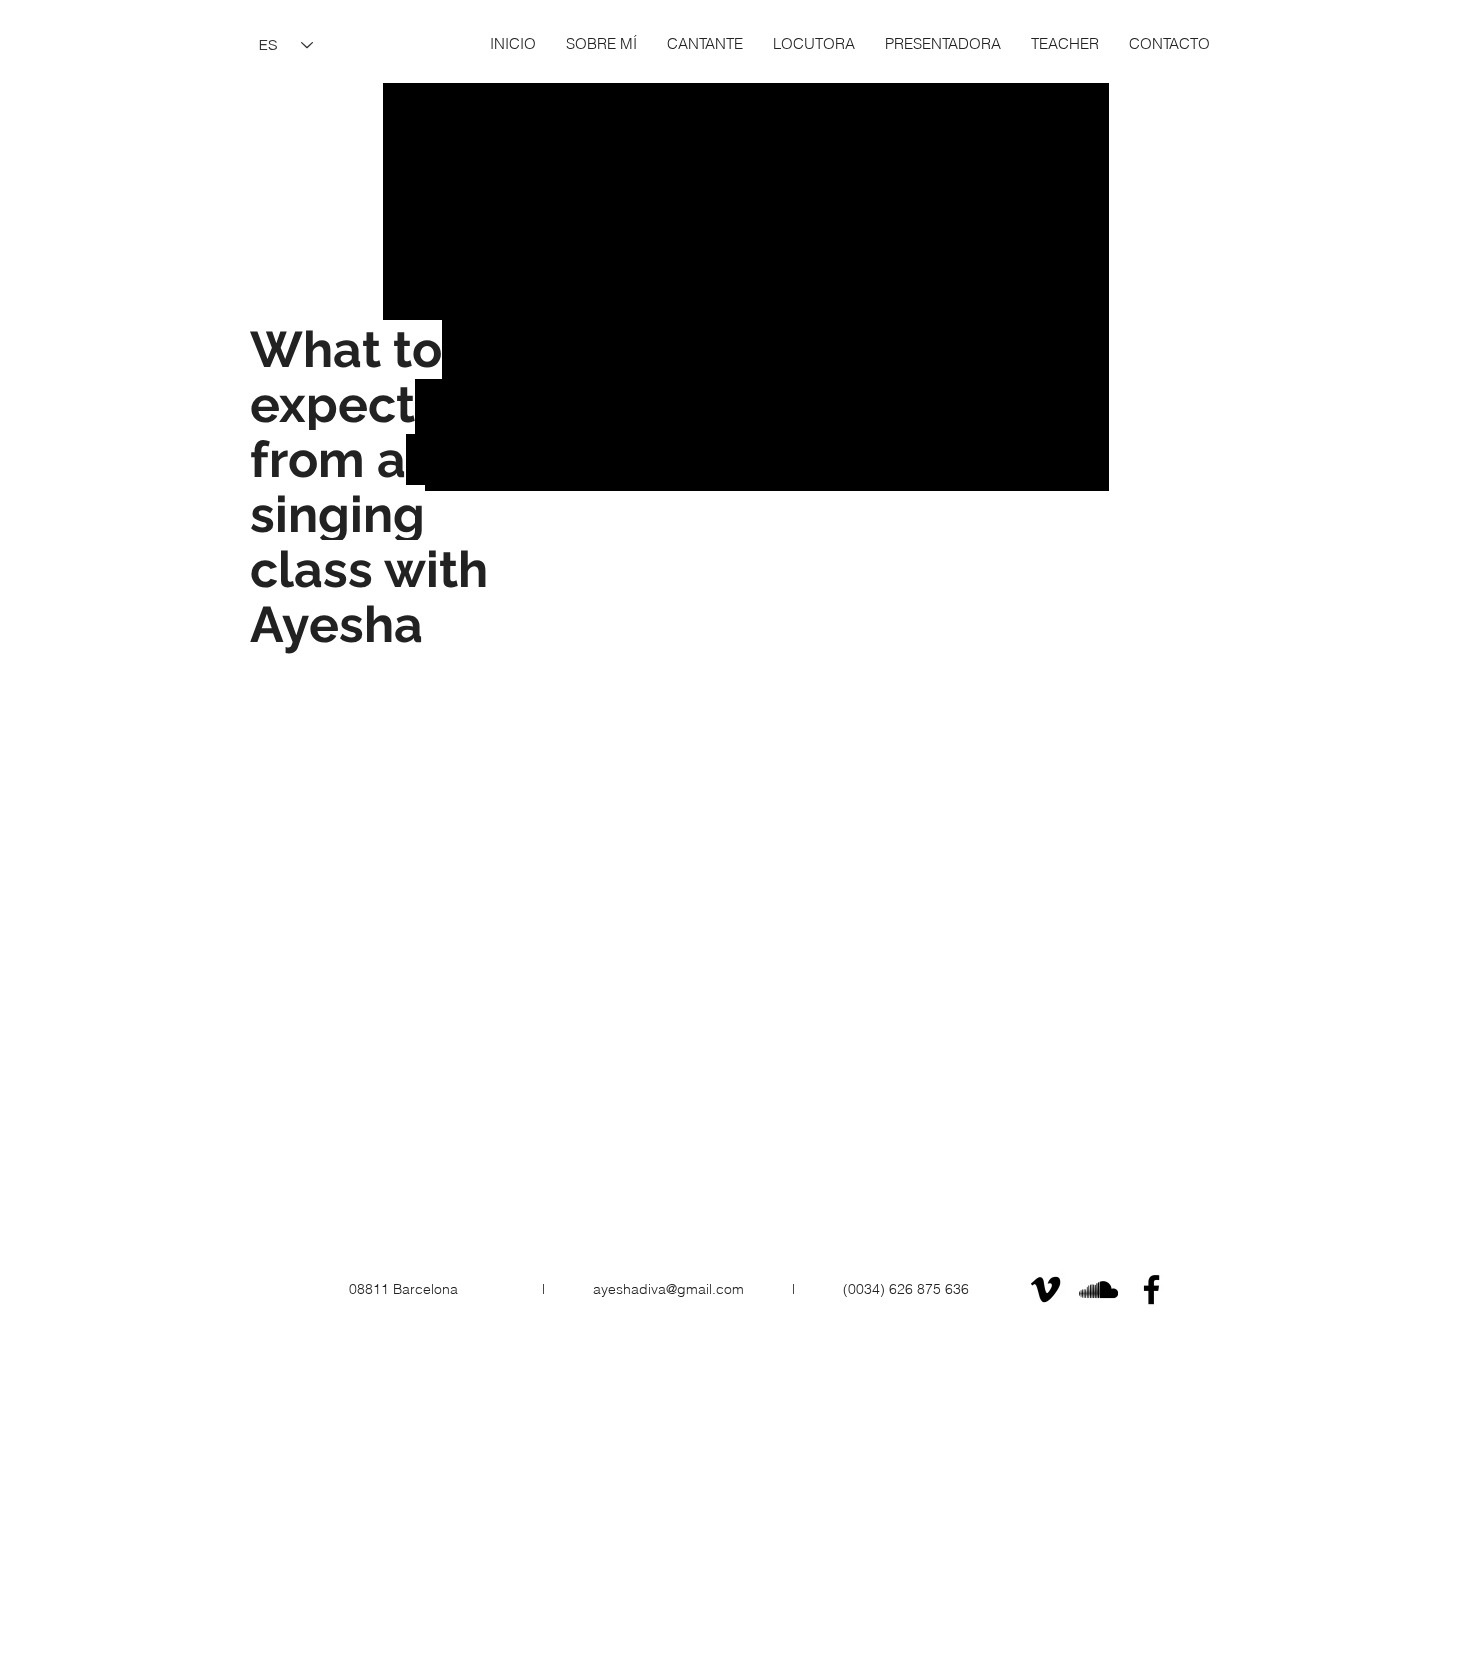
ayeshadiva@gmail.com (668, 1289)
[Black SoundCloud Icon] (1098, 1289)
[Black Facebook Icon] (1151, 1289)
